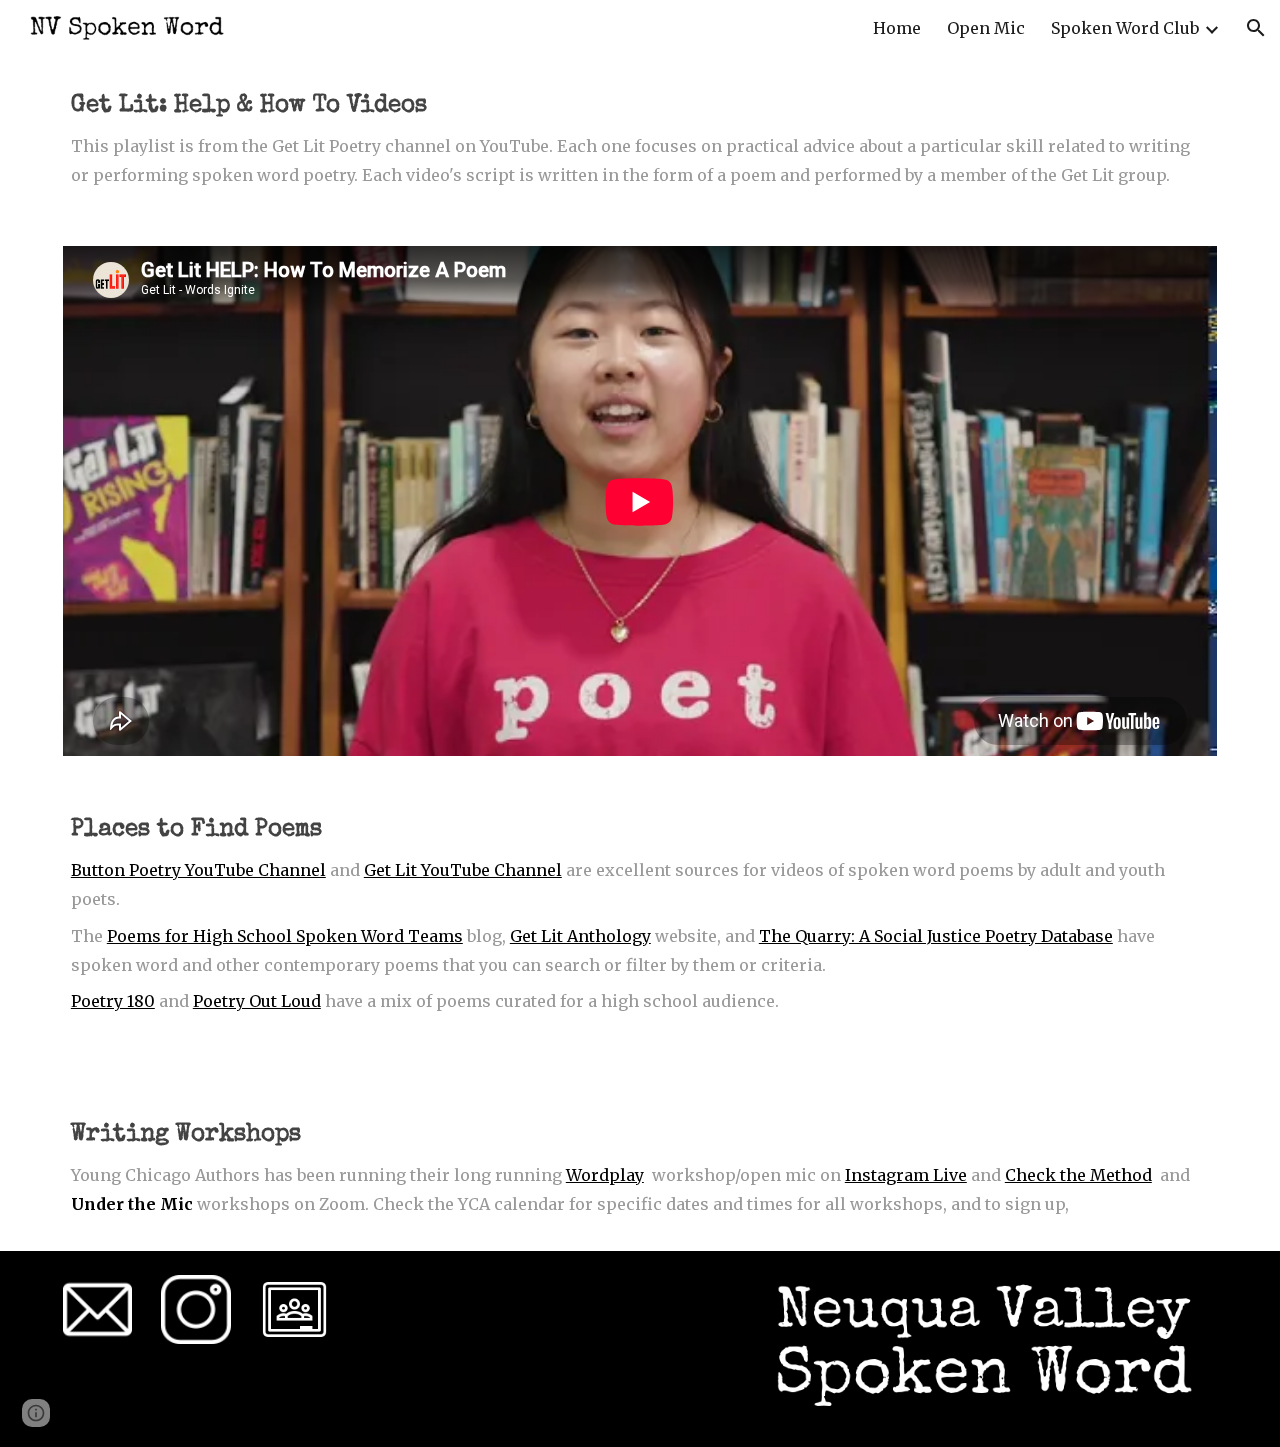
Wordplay (605, 1175)
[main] (640, 139)
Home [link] (897, 28)
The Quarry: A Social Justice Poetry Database (936, 936)
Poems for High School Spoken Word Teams (285, 936)
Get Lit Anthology (580, 936)
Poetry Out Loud (257, 1001)
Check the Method (1078, 1175)
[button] (1256, 28)
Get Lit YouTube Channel (463, 870)
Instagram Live (906, 1175)
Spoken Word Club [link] (1125, 28)
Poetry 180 (113, 1001)
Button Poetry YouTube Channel (198, 870)
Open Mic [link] (986, 28)
